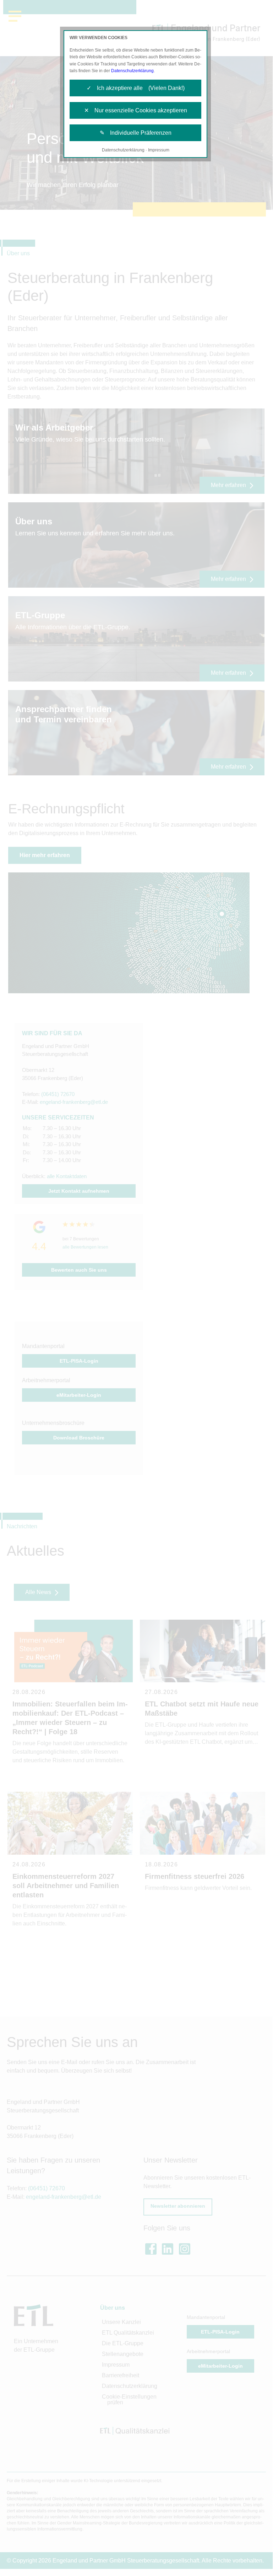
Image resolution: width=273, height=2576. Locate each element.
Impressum (159, 150)
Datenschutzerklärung (132, 71)
